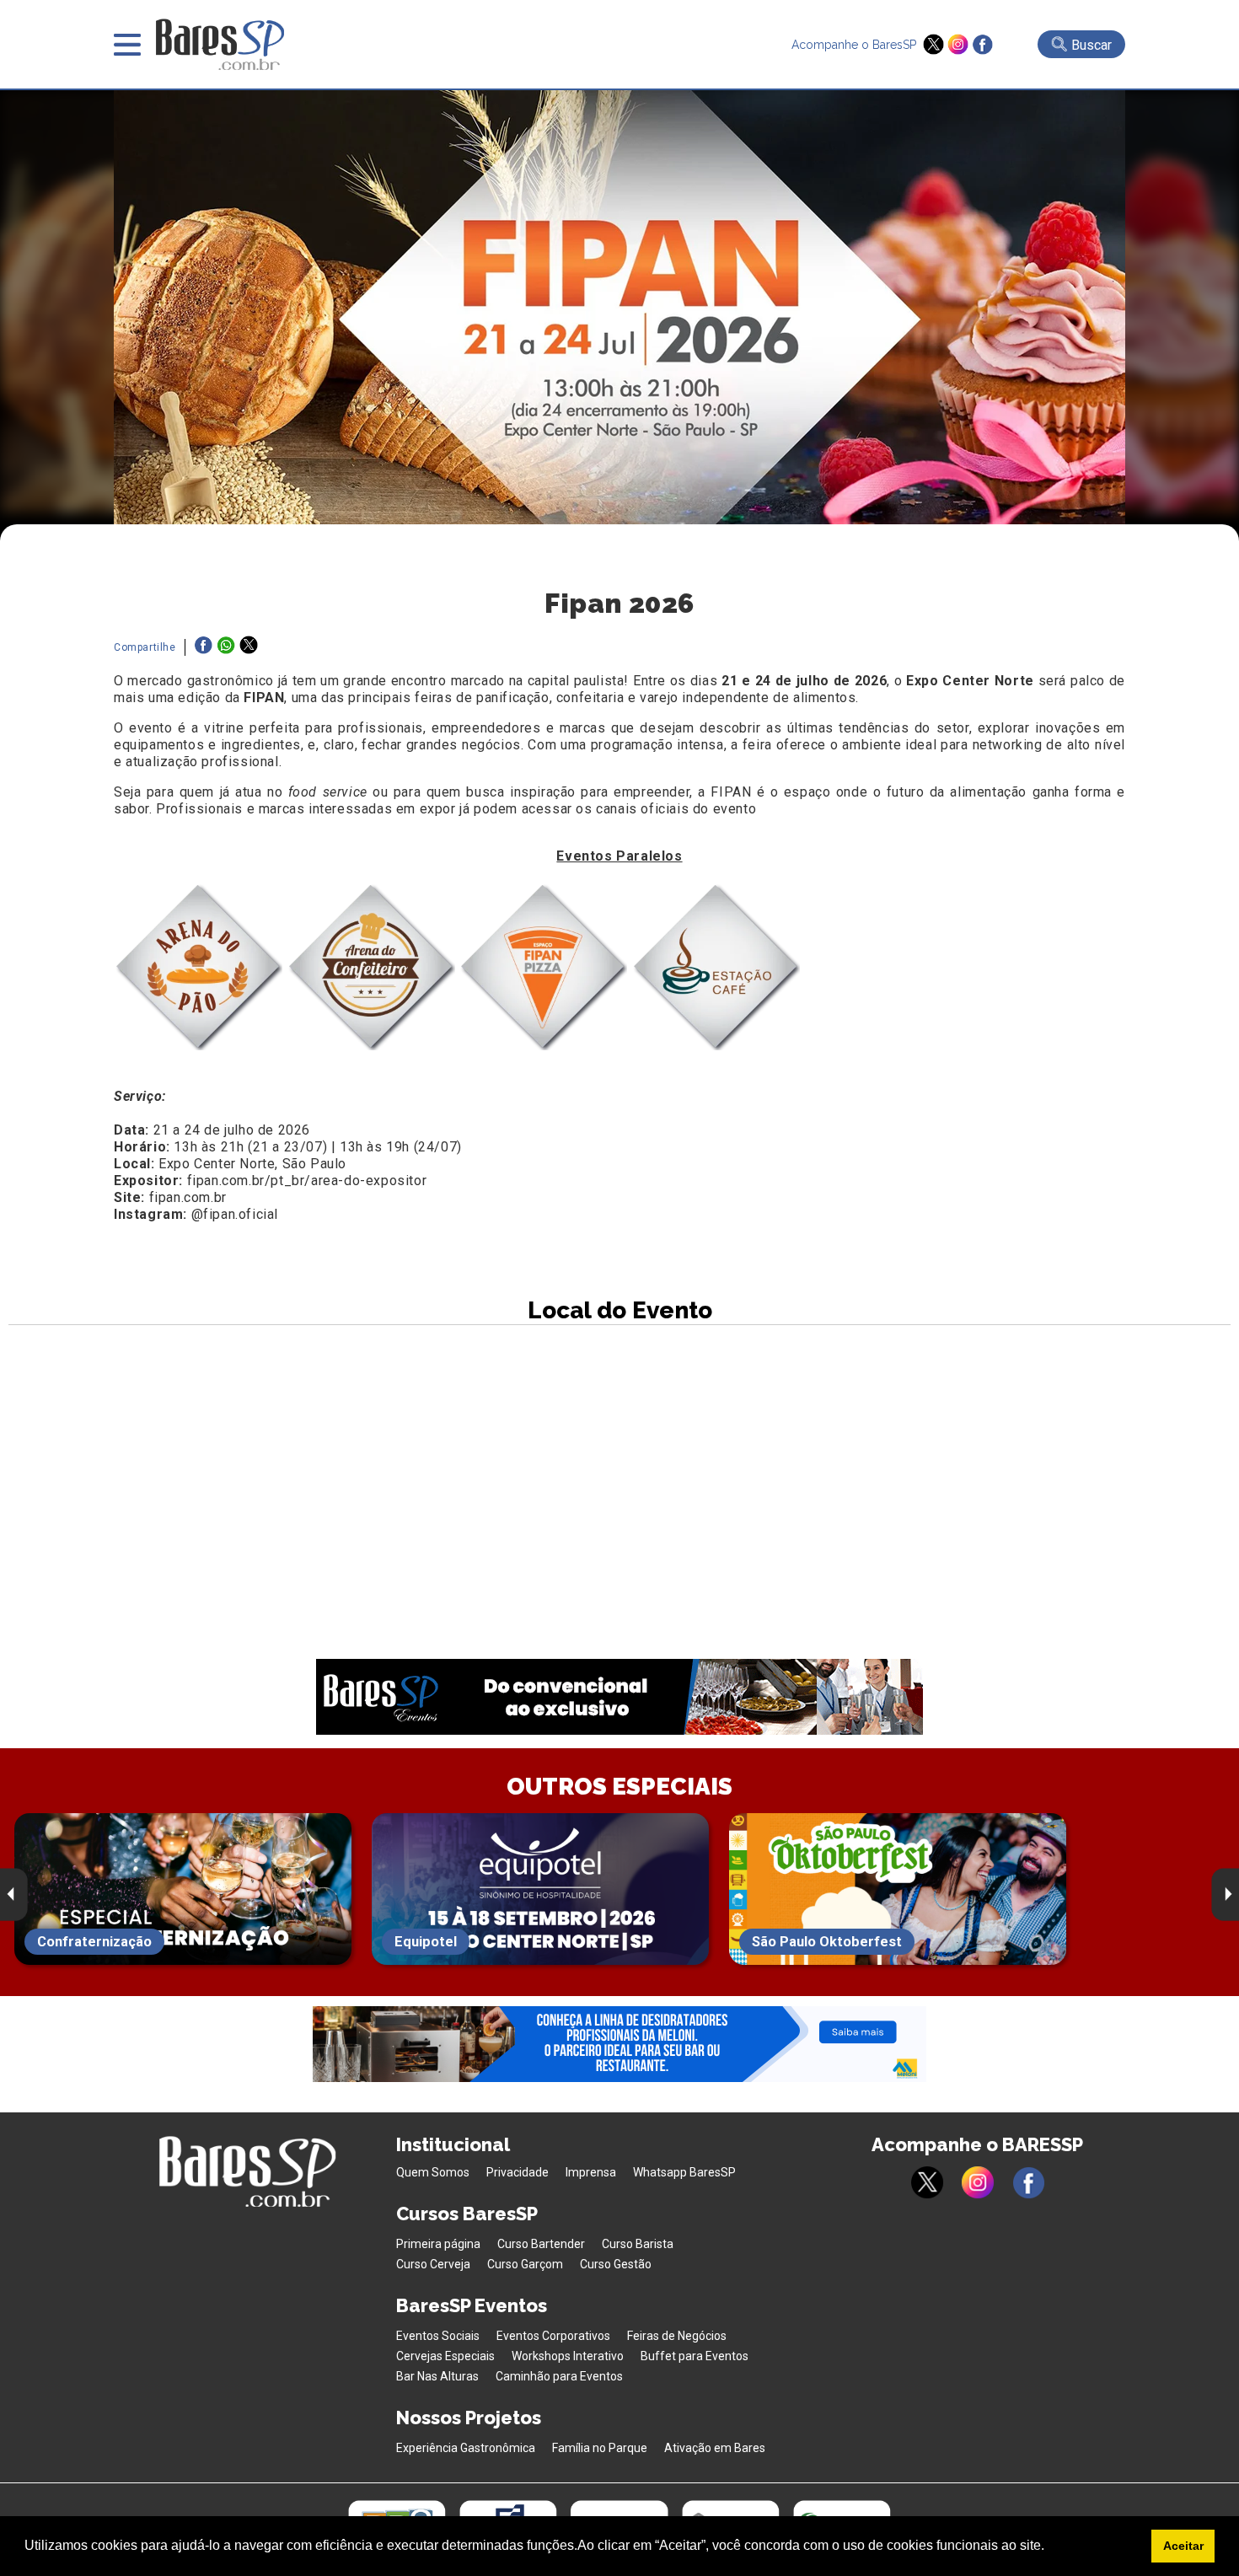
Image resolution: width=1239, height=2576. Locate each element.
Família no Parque (600, 2448)
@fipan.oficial (235, 1214)
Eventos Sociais (438, 2336)
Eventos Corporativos (553, 2336)
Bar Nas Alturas (437, 2376)
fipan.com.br (188, 1197)
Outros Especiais (619, 1787)
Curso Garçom (525, 2264)
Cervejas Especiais (445, 2356)
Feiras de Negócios (677, 2336)
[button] (1050, 2547)
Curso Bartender (541, 2244)
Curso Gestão (616, 2264)
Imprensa (591, 2172)
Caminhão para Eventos (559, 2376)
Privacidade (518, 2172)
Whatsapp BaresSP (684, 2172)
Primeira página (438, 2244)
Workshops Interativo (568, 2356)
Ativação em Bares (715, 2448)
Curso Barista (638, 2244)
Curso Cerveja (433, 2264)
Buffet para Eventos (695, 2356)
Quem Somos (433, 2172)
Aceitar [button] (1183, 2546)
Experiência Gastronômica (466, 2448)
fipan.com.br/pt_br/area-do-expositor (307, 1181)
